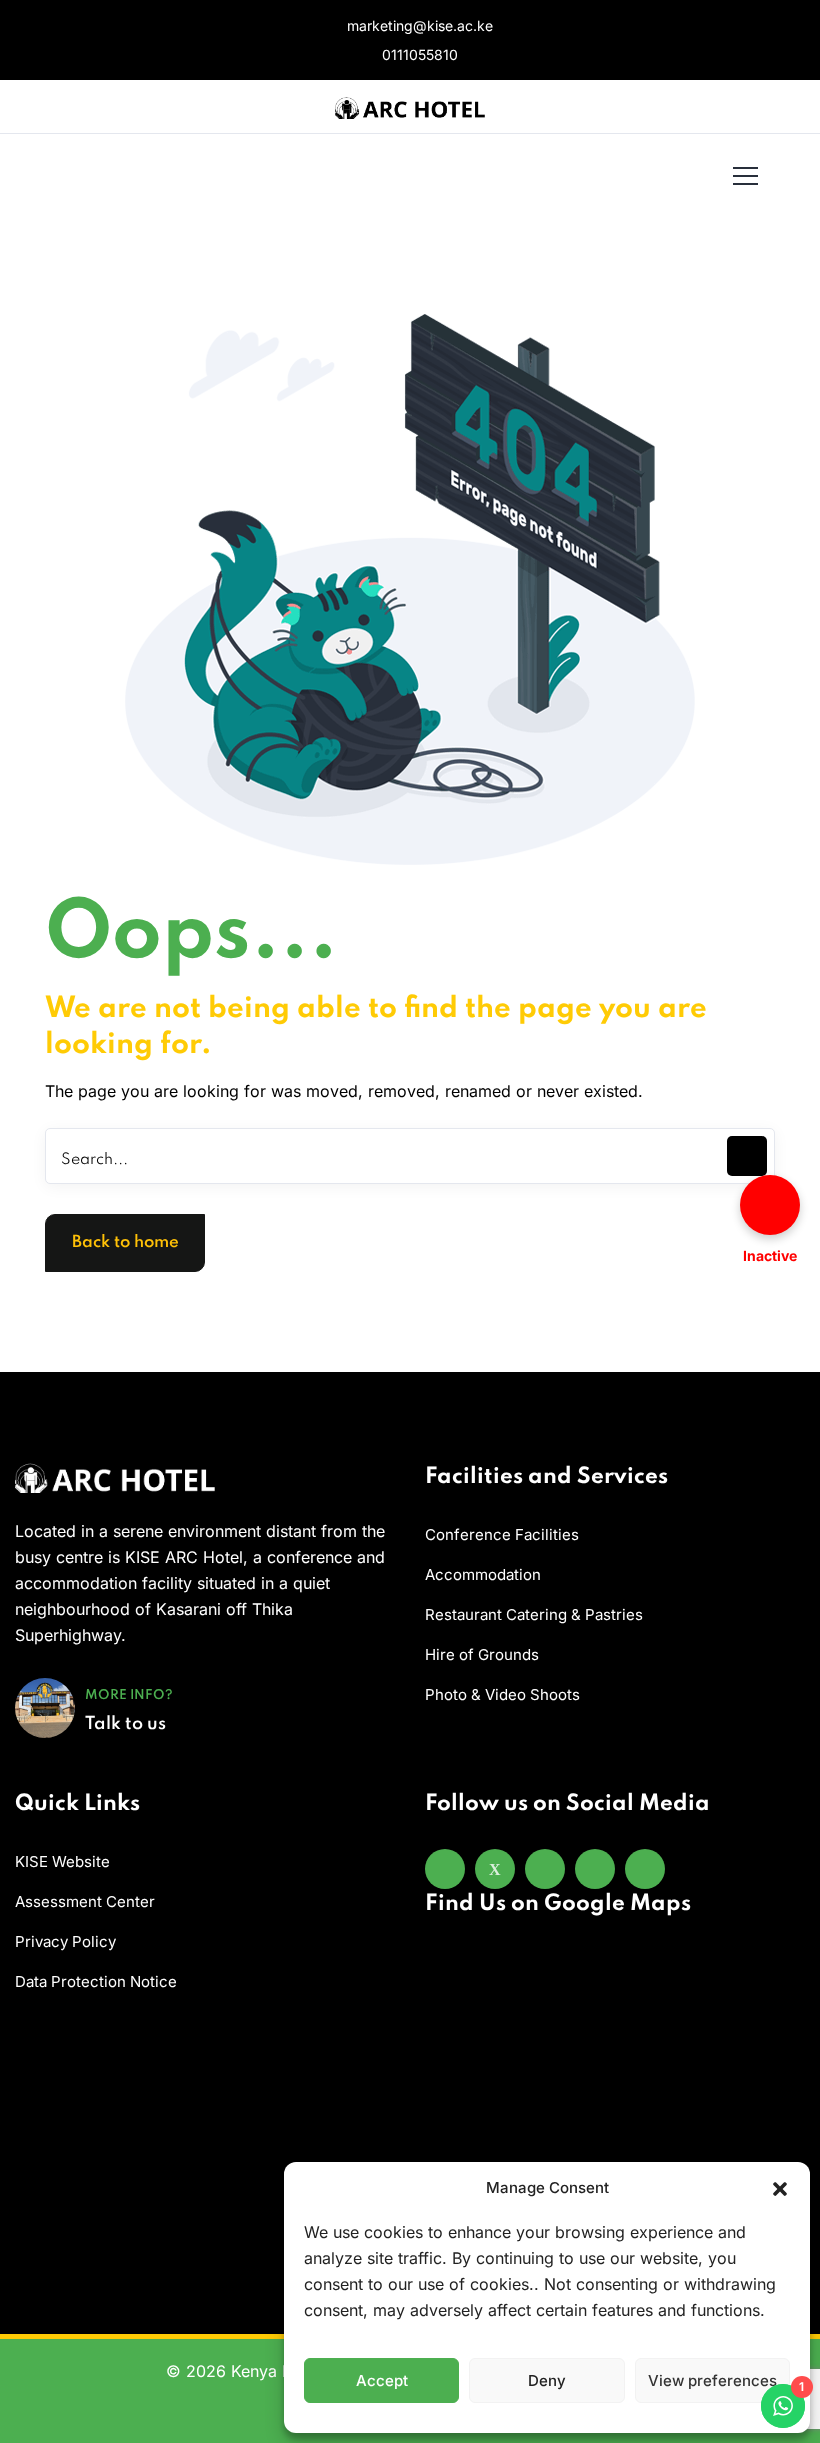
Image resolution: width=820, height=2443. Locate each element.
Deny (547, 2380)
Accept (382, 2380)
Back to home (125, 1242)
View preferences (712, 2380)
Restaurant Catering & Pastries (534, 1614)
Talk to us (125, 1724)
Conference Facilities (502, 1534)
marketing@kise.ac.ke (418, 25)
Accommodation (483, 1574)
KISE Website (62, 1861)
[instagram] (545, 1869)
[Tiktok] (645, 1869)
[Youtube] (595, 1869)
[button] (780, 2188)
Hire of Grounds (482, 1654)
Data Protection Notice (96, 1981)
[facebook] (445, 1869)
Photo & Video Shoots (502, 1694)
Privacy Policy (65, 1941)
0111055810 (418, 54)
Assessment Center (85, 1901)
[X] (495, 1869)
